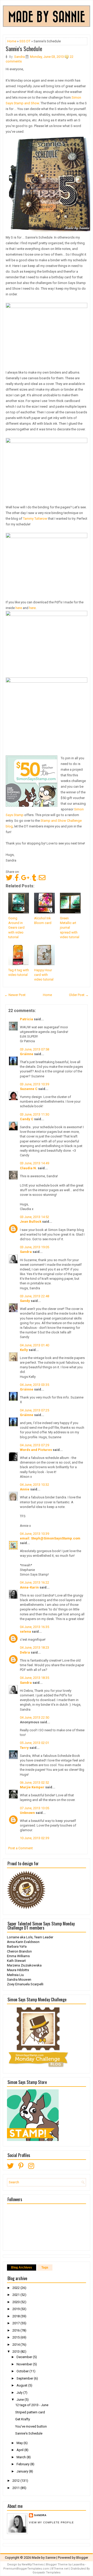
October (23, 2371)
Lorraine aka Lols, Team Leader (30, 1937)
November (25, 2364)
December (25, 2357)
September (25, 2378)
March (22, 2457)
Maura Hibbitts (18, 1970)
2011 (16, 2488)
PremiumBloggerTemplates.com (26, 2569)
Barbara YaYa (17, 1946)
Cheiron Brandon (19, 1951)
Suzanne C (29, 1089)
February (23, 2464)
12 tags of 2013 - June (32, 2405)
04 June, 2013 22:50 (34, 1717)
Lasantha (78, 2565)
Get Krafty (23, 2419)
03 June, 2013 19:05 (34, 1247)
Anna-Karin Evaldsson (23, 1942)
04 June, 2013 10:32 (34, 1485)
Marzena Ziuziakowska (24, 1965)
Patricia (26, 1019)
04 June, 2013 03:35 (34, 1385)
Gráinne (27, 1054)
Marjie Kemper (32, 1787)
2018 (16, 2316)
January (23, 2471)
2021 (16, 2295)
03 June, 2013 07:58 (34, 1049)
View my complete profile (51, 2522)
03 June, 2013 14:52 (34, 1217)
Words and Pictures (36, 1450)
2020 (16, 2302)
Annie (25, 1489)
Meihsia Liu (15, 1975)
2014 (16, 2345)
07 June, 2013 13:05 (34, 1808)
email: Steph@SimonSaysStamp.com (50, 1538)
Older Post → (79, 995)
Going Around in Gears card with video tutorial (16, 928)
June (21, 2400)
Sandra (26, 1252)
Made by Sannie (44, 2558)
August (22, 2385)
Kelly (24, 1350)
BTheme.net (60, 2569)
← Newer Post (15, 995)
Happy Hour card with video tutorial (44, 975)
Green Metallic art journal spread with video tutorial (70, 928)
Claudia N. (28, 1168)
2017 (16, 2323)
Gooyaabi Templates (47, 2573)
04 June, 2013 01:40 (34, 1345)
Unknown (27, 1813)
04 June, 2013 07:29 (34, 1445)
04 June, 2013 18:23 (34, 1647)
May (20, 2443)
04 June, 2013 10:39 (34, 1534)
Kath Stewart (16, 1961)
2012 (16, 2481)
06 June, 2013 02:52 (34, 1783)
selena (25, 1631)
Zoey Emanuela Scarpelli (25, 1984)
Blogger (82, 2558)
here (19, 608)
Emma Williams (18, 1956)
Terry (24, 1748)
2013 (16, 2352)
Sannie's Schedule (24, 49)
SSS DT (25, 41)
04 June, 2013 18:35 (34, 1678)
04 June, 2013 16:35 (34, 1627)
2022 (16, 2288)
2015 (16, 2337)
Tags (45, 2267)
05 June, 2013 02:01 (34, 1743)
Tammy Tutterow (35, 519)
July (20, 2393)
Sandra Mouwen (19, 1980)
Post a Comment (21, 1848)
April (20, 2450)
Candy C (27, 1119)
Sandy (25, 1301)
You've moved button (31, 2426)
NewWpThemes (33, 2565)
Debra (25, 1652)
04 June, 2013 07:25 (34, 1410)
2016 (16, 2330)
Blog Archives (22, 2267)
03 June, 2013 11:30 (34, 1114)
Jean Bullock (31, 1222)
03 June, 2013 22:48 (34, 1296)
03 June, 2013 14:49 (34, 1163)
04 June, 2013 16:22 (34, 1582)
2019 (16, 2309)
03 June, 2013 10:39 (34, 1084)
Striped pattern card (30, 2412)
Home (12, 41)
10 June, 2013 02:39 (34, 1838)
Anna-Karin (29, 1587)
